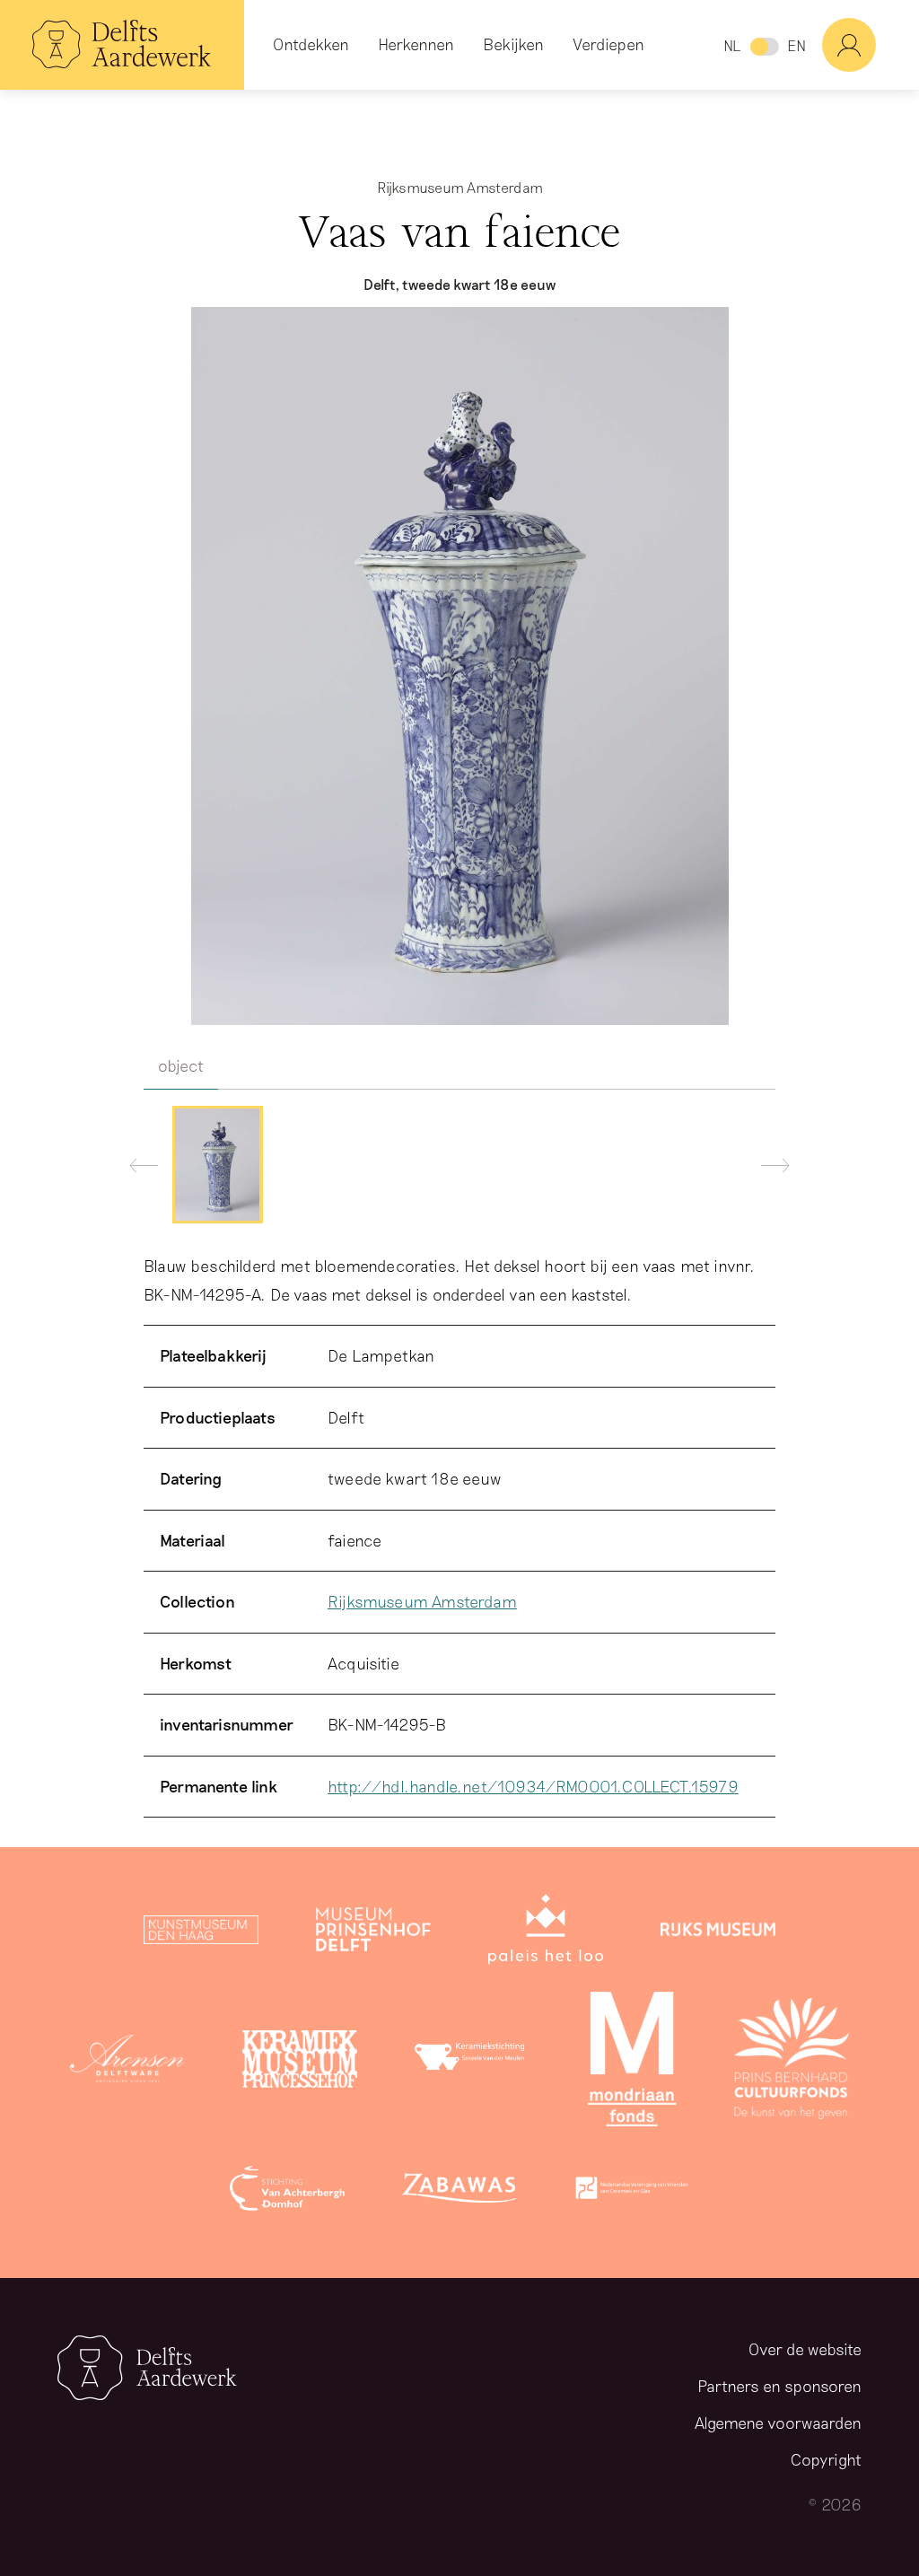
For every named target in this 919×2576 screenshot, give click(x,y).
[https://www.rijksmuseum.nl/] (718, 1933)
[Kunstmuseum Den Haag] (201, 1933)
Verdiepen (608, 44)
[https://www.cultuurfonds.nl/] (792, 2063)
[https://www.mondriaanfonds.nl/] (632, 2063)
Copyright (826, 2459)
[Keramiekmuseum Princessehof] (300, 2063)
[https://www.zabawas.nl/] (459, 2192)
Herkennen (416, 44)
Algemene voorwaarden (778, 2423)
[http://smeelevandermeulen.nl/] (472, 2063)
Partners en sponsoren (779, 2386)
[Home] (122, 45)
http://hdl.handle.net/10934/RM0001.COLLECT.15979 (533, 1786)
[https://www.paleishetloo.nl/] (546, 1933)
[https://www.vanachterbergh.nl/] (287, 2192)
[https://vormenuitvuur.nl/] (632, 2192)
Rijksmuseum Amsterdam (422, 1601)
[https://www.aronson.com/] (127, 2063)
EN (796, 45)
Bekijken (513, 44)
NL (732, 45)
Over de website (805, 2349)
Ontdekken (311, 44)
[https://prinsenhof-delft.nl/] (373, 1933)
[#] (871, 45)
